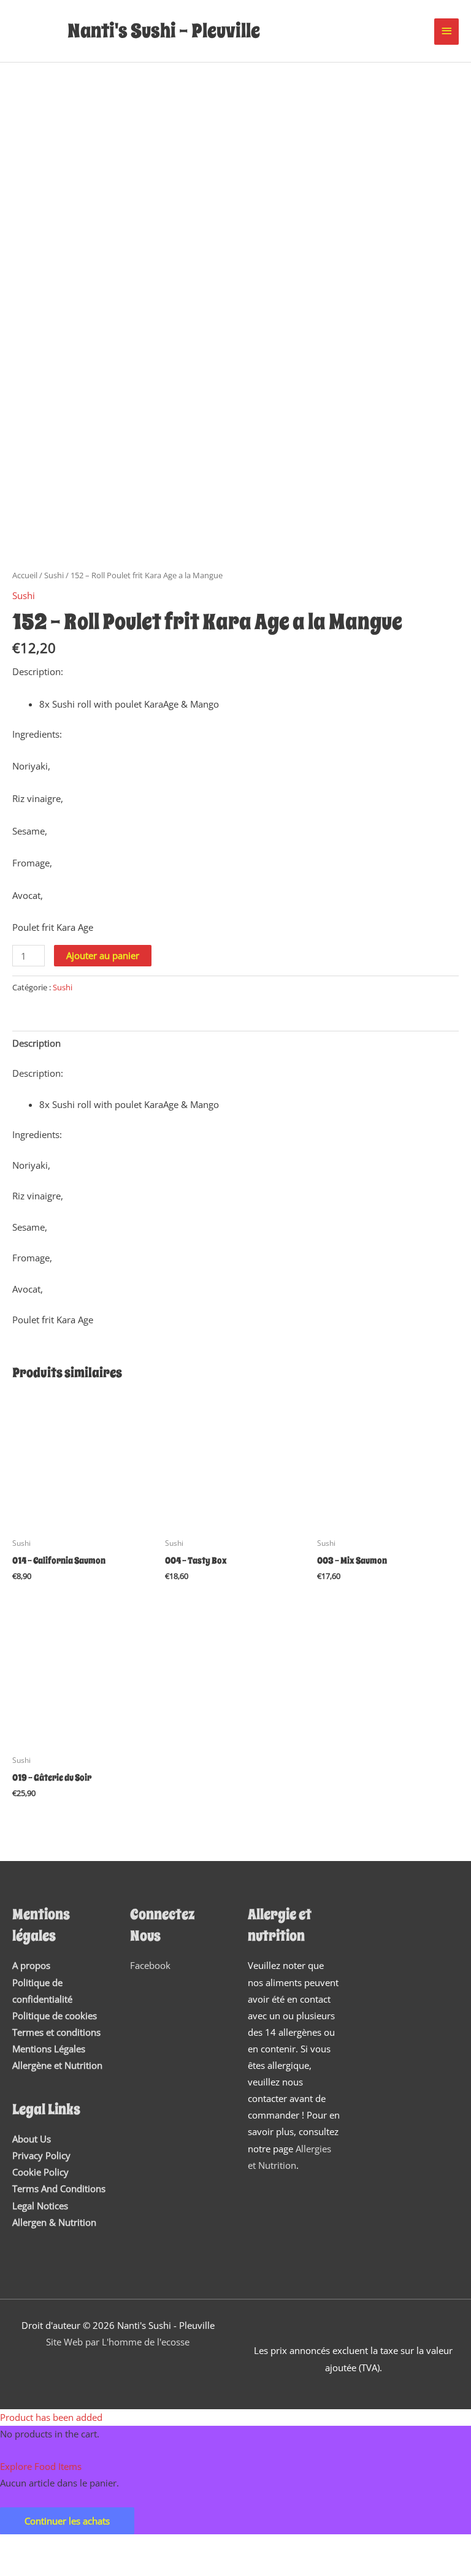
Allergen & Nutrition (54, 2222)
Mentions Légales (49, 2049)
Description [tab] (36, 1043)
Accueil (25, 575)
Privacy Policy (41, 2155)
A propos (31, 1965)
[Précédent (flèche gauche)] (25, 2567)
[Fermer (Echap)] (179, 2546)
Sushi (54, 575)
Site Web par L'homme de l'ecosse (118, 2342)
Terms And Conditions (59, 2188)
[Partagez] (128, 2546)
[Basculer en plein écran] (76, 2546)
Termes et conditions (56, 2032)
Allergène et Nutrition (57, 2065)
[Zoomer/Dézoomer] (25, 2546)
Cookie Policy (40, 2172)
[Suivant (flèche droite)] (76, 2567)
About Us (32, 2139)
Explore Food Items (41, 2466)
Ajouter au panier (103, 955)
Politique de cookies (55, 2016)
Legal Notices (40, 2206)
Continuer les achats (67, 2521)
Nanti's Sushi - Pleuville (164, 31)
